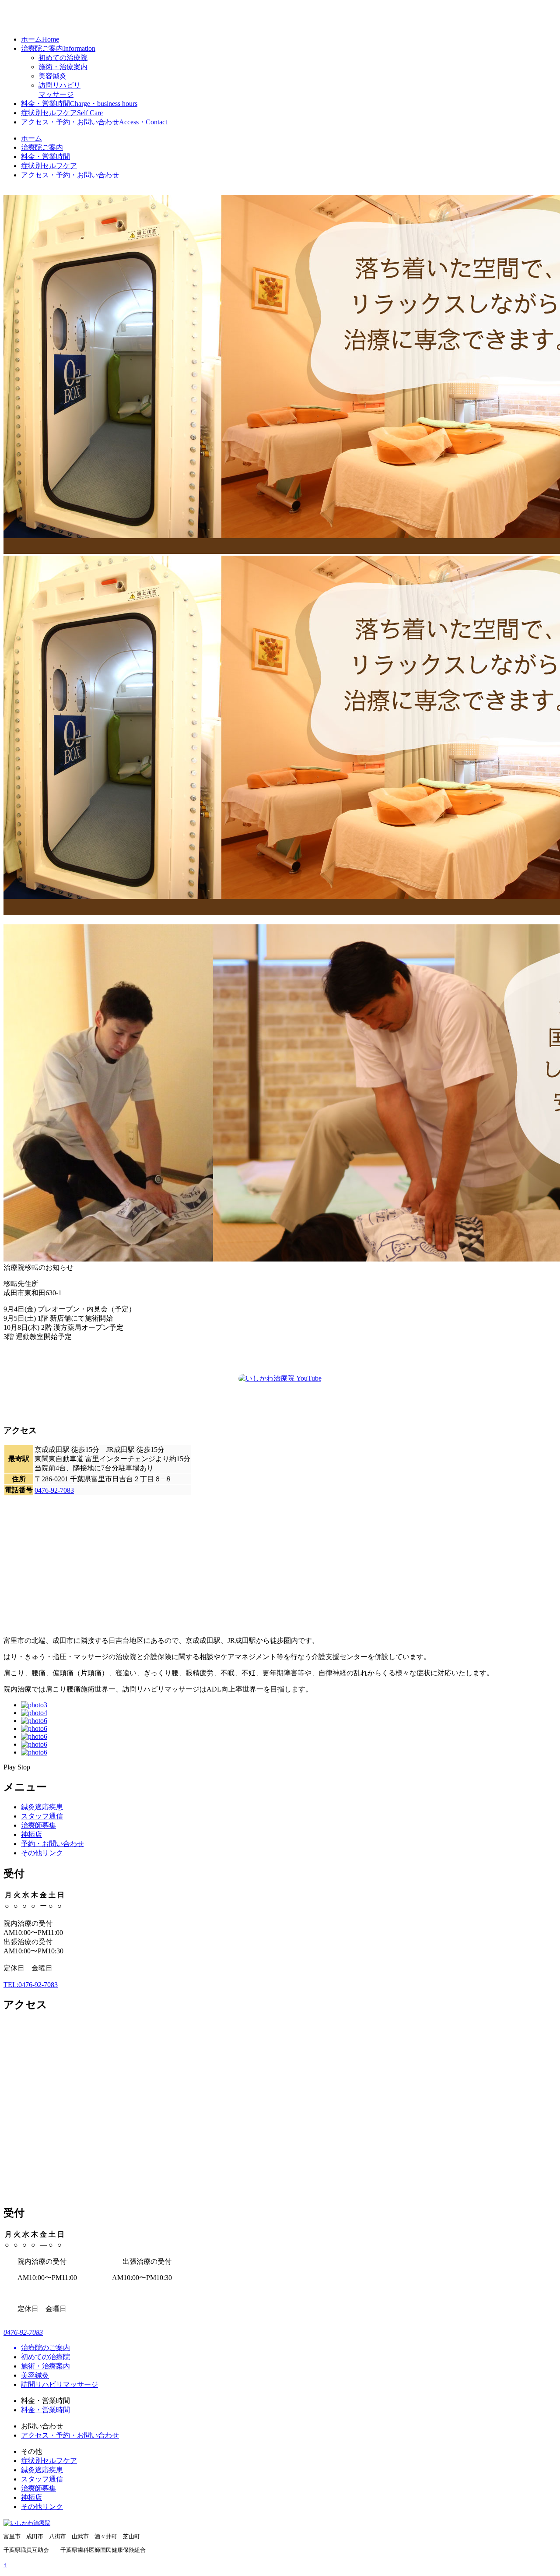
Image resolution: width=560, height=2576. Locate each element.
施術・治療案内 (63, 67)
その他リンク (42, 1853)
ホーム (40, 39)
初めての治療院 (63, 58)
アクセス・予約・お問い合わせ (94, 122)
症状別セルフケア (62, 113)
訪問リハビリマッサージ (59, 2384)
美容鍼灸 (52, 76)
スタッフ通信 (42, 1816)
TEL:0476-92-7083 (31, 1985)
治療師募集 (38, 1825)
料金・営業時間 (79, 104)
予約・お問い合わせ (52, 1844)
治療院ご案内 (58, 48)
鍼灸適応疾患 (42, 1807)
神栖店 (31, 1834)
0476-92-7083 (54, 1490)
